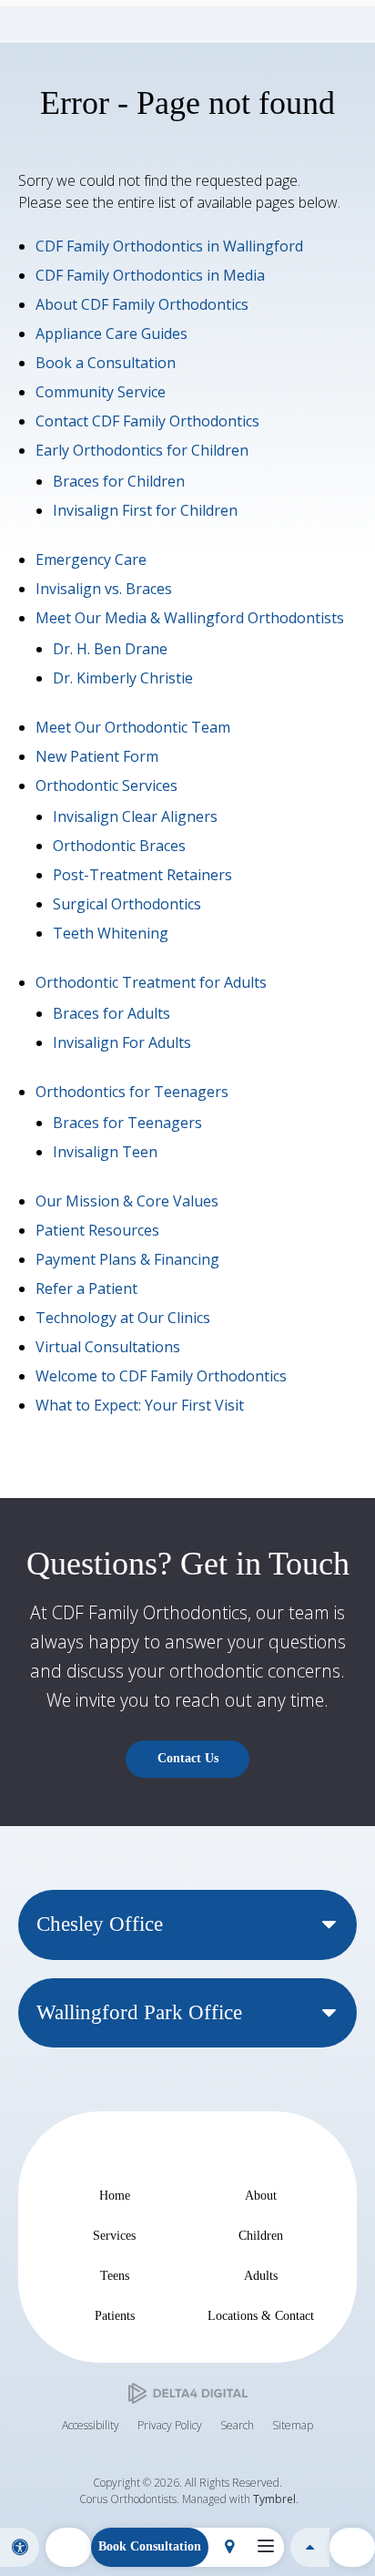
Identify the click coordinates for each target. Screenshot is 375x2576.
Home (115, 2195)
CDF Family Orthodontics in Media (150, 275)
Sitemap (293, 2425)
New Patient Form (97, 756)
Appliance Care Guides (111, 334)
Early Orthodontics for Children (142, 450)
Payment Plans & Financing (127, 1259)
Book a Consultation (106, 363)
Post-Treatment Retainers (142, 875)
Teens (115, 2275)
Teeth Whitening (111, 933)
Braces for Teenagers (127, 1123)
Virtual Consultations (108, 1347)
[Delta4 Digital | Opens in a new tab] (188, 2393)
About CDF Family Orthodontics (142, 304)
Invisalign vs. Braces (104, 589)
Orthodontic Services (106, 785)
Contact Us (188, 1758)
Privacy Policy (170, 2425)
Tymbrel (274, 2499)
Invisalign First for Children (145, 510)
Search (237, 2425)
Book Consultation (150, 2546)
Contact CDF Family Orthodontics (147, 421)
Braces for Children (119, 481)
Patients (115, 2315)
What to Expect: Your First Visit (140, 1405)
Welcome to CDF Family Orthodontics (161, 1376)
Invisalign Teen (105, 1152)
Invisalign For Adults (122, 1042)
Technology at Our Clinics (123, 1318)
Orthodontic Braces (119, 846)
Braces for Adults (111, 1013)
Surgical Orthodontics (127, 904)
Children (261, 2235)
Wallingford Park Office (139, 2012)
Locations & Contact (261, 2315)
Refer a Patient (86, 1288)
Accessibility (91, 2425)
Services (114, 2235)
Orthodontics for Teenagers (132, 1092)
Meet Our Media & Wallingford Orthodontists (190, 618)
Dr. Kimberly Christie (123, 678)
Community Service (101, 392)
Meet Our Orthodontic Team (133, 727)
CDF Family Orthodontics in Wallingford (169, 246)
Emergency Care (91, 559)
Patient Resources (97, 1230)
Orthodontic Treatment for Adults (151, 982)
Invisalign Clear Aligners (135, 816)
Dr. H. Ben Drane (110, 649)
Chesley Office (100, 1924)
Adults (261, 2275)
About (261, 2195)
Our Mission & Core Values (127, 1201)
